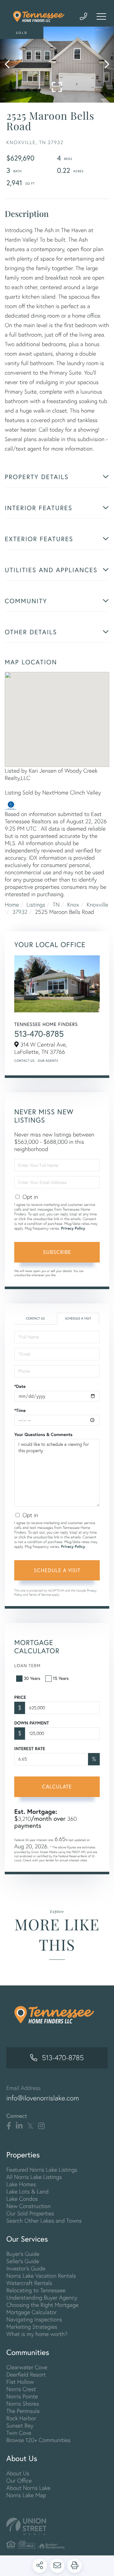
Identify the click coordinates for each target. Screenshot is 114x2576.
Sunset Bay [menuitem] (20, 2425)
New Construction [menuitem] (28, 2206)
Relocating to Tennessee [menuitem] (36, 2290)
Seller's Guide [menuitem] (23, 2261)
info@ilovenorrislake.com (43, 2098)
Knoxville (98, 905)
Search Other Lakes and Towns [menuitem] (44, 2221)
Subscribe (57, 1252)
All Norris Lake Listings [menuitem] (34, 2177)
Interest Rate (30, 1749)
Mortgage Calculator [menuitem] (32, 2312)
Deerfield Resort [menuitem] (26, 2374)
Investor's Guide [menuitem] (26, 2268)
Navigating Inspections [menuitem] (34, 2319)
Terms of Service (40, 1595)
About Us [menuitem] (18, 2473)
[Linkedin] (19, 2126)
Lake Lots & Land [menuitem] (27, 2191)
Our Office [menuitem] (19, 2481)
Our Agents (48, 1061)
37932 (20, 912)
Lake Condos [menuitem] (22, 2199)
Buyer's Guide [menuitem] (23, 2254)
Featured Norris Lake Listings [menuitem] (42, 2170)
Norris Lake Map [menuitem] (26, 2495)
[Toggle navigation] (101, 16)
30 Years (32, 1678)
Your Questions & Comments (43, 1434)
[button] (10, 65)
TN (56, 905)
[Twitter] (30, 2126)
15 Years (61, 1678)
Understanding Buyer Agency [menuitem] (42, 2298)
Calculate (57, 1786)
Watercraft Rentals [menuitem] (29, 2283)
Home (12, 905)
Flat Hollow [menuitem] (20, 2382)
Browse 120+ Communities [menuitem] (38, 2440)
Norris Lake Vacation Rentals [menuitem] (41, 2276)
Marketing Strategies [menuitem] (32, 2327)
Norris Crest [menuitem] (21, 2389)
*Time (20, 1410)
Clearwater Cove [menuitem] (27, 2367)
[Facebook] (9, 2126)
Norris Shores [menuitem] (23, 2404)
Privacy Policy (73, 1228)
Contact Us (24, 1061)
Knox (73, 905)
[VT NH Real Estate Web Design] (57, 2526)
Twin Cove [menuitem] (19, 2433)
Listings (36, 905)
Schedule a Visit (78, 1318)
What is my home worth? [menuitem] (37, 2334)
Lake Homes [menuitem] (21, 2184)
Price (20, 1697)
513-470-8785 (39, 1034)
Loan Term (27, 1665)
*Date (20, 1386)
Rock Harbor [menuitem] (21, 2418)
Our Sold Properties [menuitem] (30, 2213)
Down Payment (32, 1723)
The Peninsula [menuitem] (23, 2411)
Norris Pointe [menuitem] (22, 2396)
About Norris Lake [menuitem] (28, 2488)
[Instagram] (41, 2126)
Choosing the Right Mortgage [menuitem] (42, 2305)
